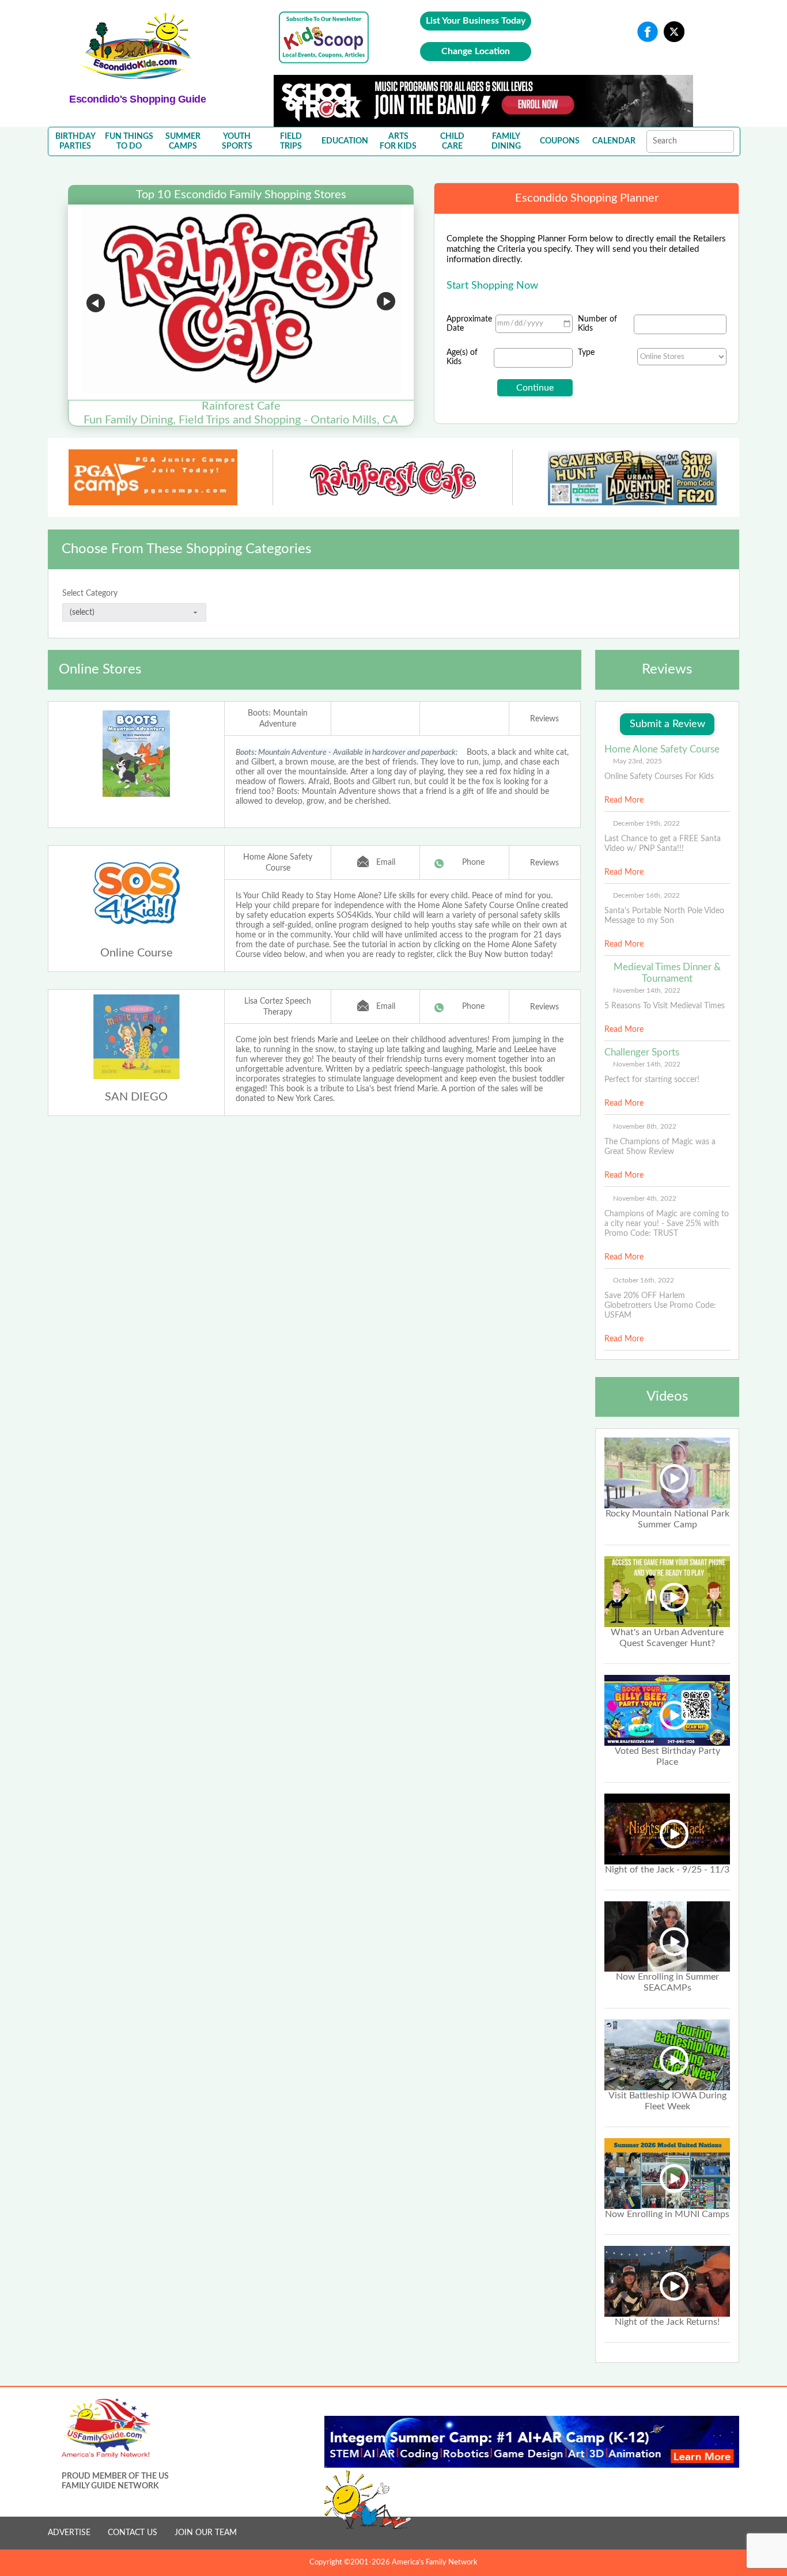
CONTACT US (133, 2533)
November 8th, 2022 (645, 1126)
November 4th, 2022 (645, 1198)
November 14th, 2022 (647, 990)
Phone (473, 863)
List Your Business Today (476, 21)
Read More (624, 800)
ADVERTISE (69, 2533)
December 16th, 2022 (646, 895)
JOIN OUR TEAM (206, 2533)
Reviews (544, 719)
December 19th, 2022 (646, 823)
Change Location (476, 51)
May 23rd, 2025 (637, 761)
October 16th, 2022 (644, 1280)
